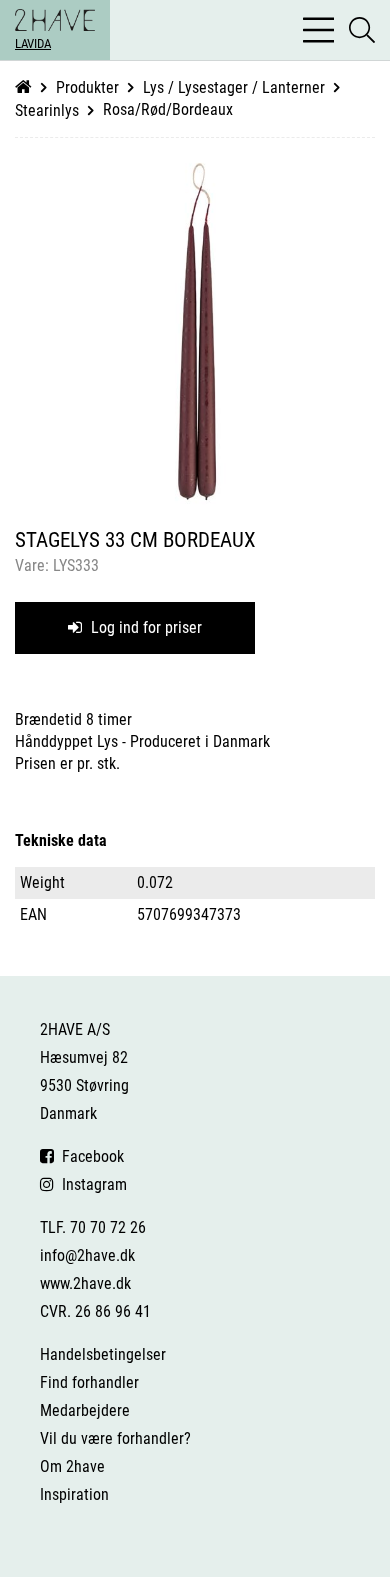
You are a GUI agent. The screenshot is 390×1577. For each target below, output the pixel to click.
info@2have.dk (87, 1255)
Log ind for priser (144, 627)
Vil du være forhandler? (115, 1438)
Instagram (90, 1184)
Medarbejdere (85, 1410)
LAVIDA (33, 43)
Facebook (89, 1156)
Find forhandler (89, 1382)
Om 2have (72, 1466)
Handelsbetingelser (103, 1354)
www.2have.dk (85, 1283)
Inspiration (74, 1494)
